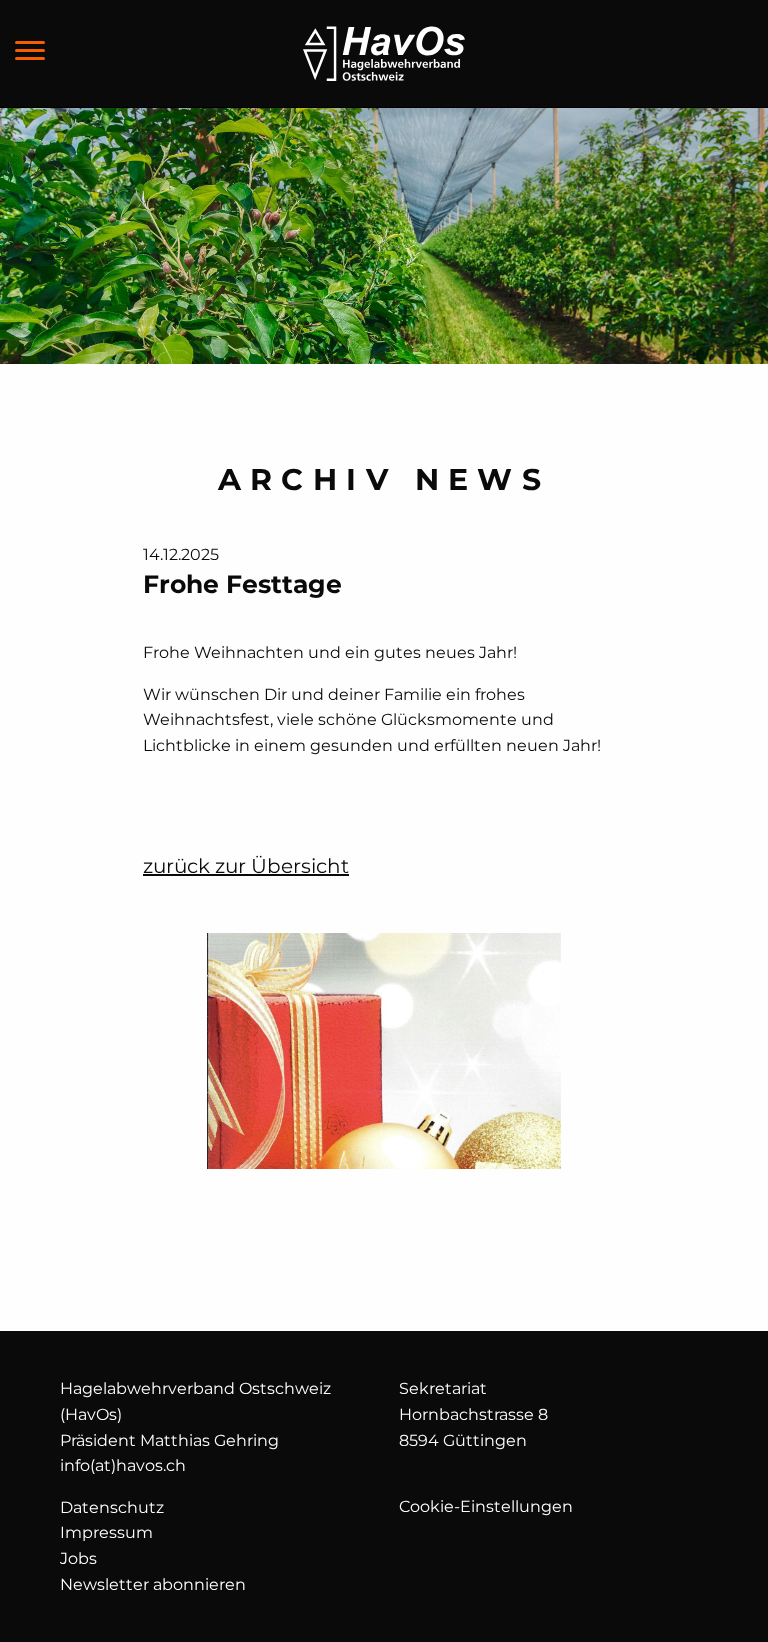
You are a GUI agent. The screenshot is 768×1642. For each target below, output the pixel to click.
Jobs (78, 1558)
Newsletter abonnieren (153, 1584)
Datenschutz (112, 1507)
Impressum (106, 1532)
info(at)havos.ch (123, 1465)
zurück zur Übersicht (246, 866)
